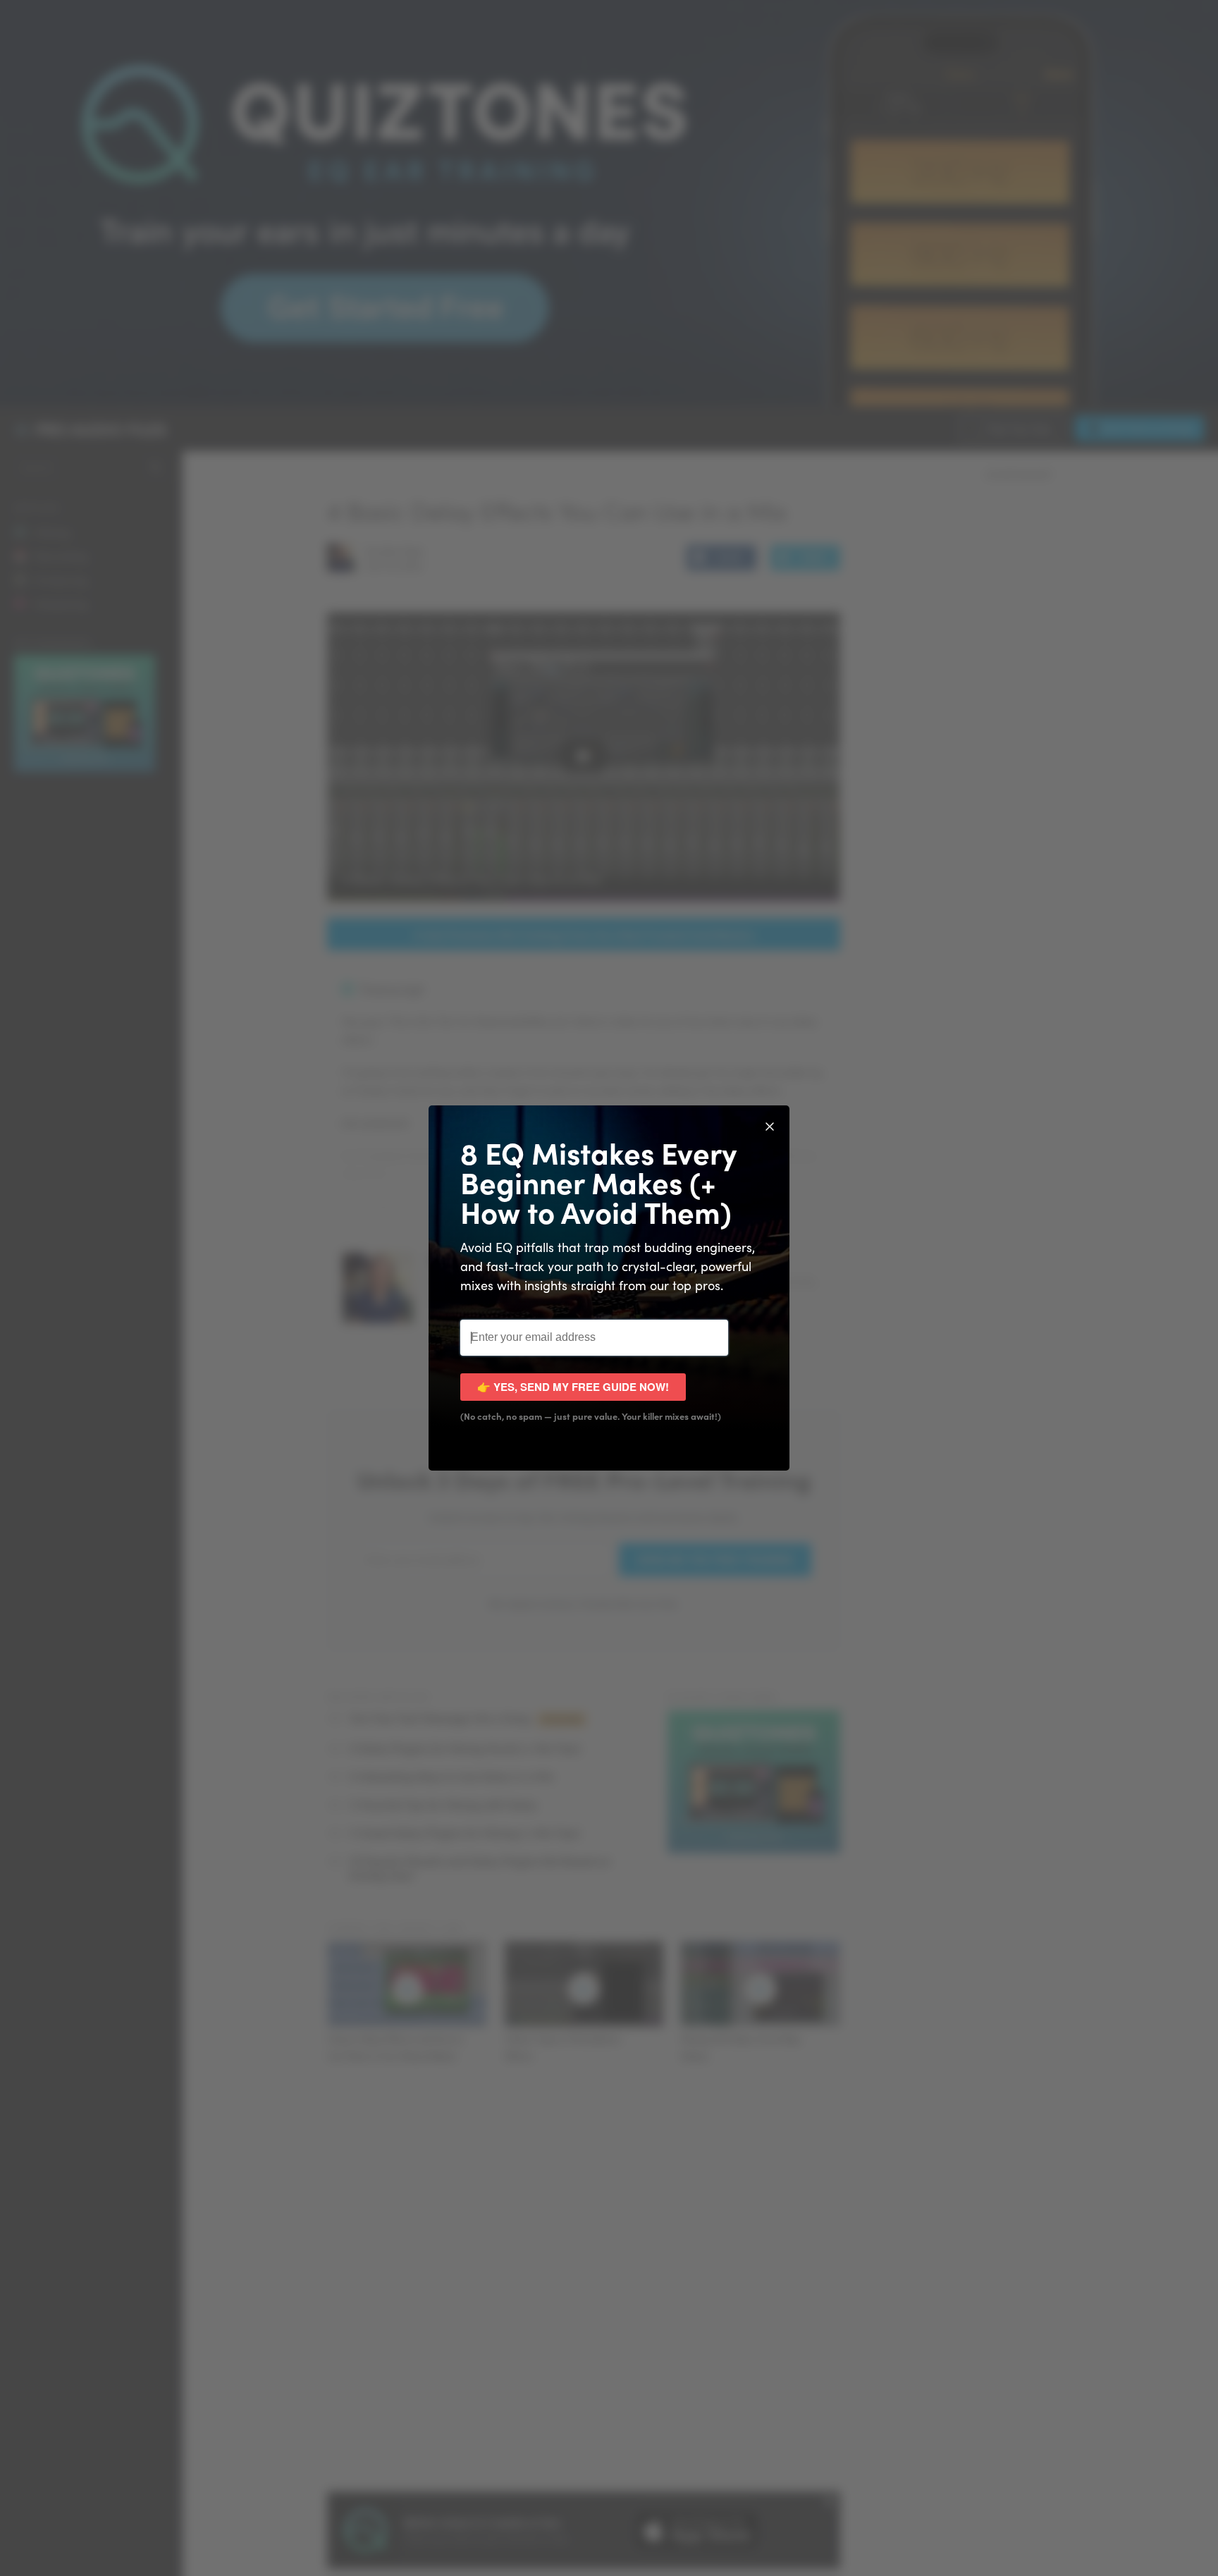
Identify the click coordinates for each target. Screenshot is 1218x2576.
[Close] (770, 1125)
